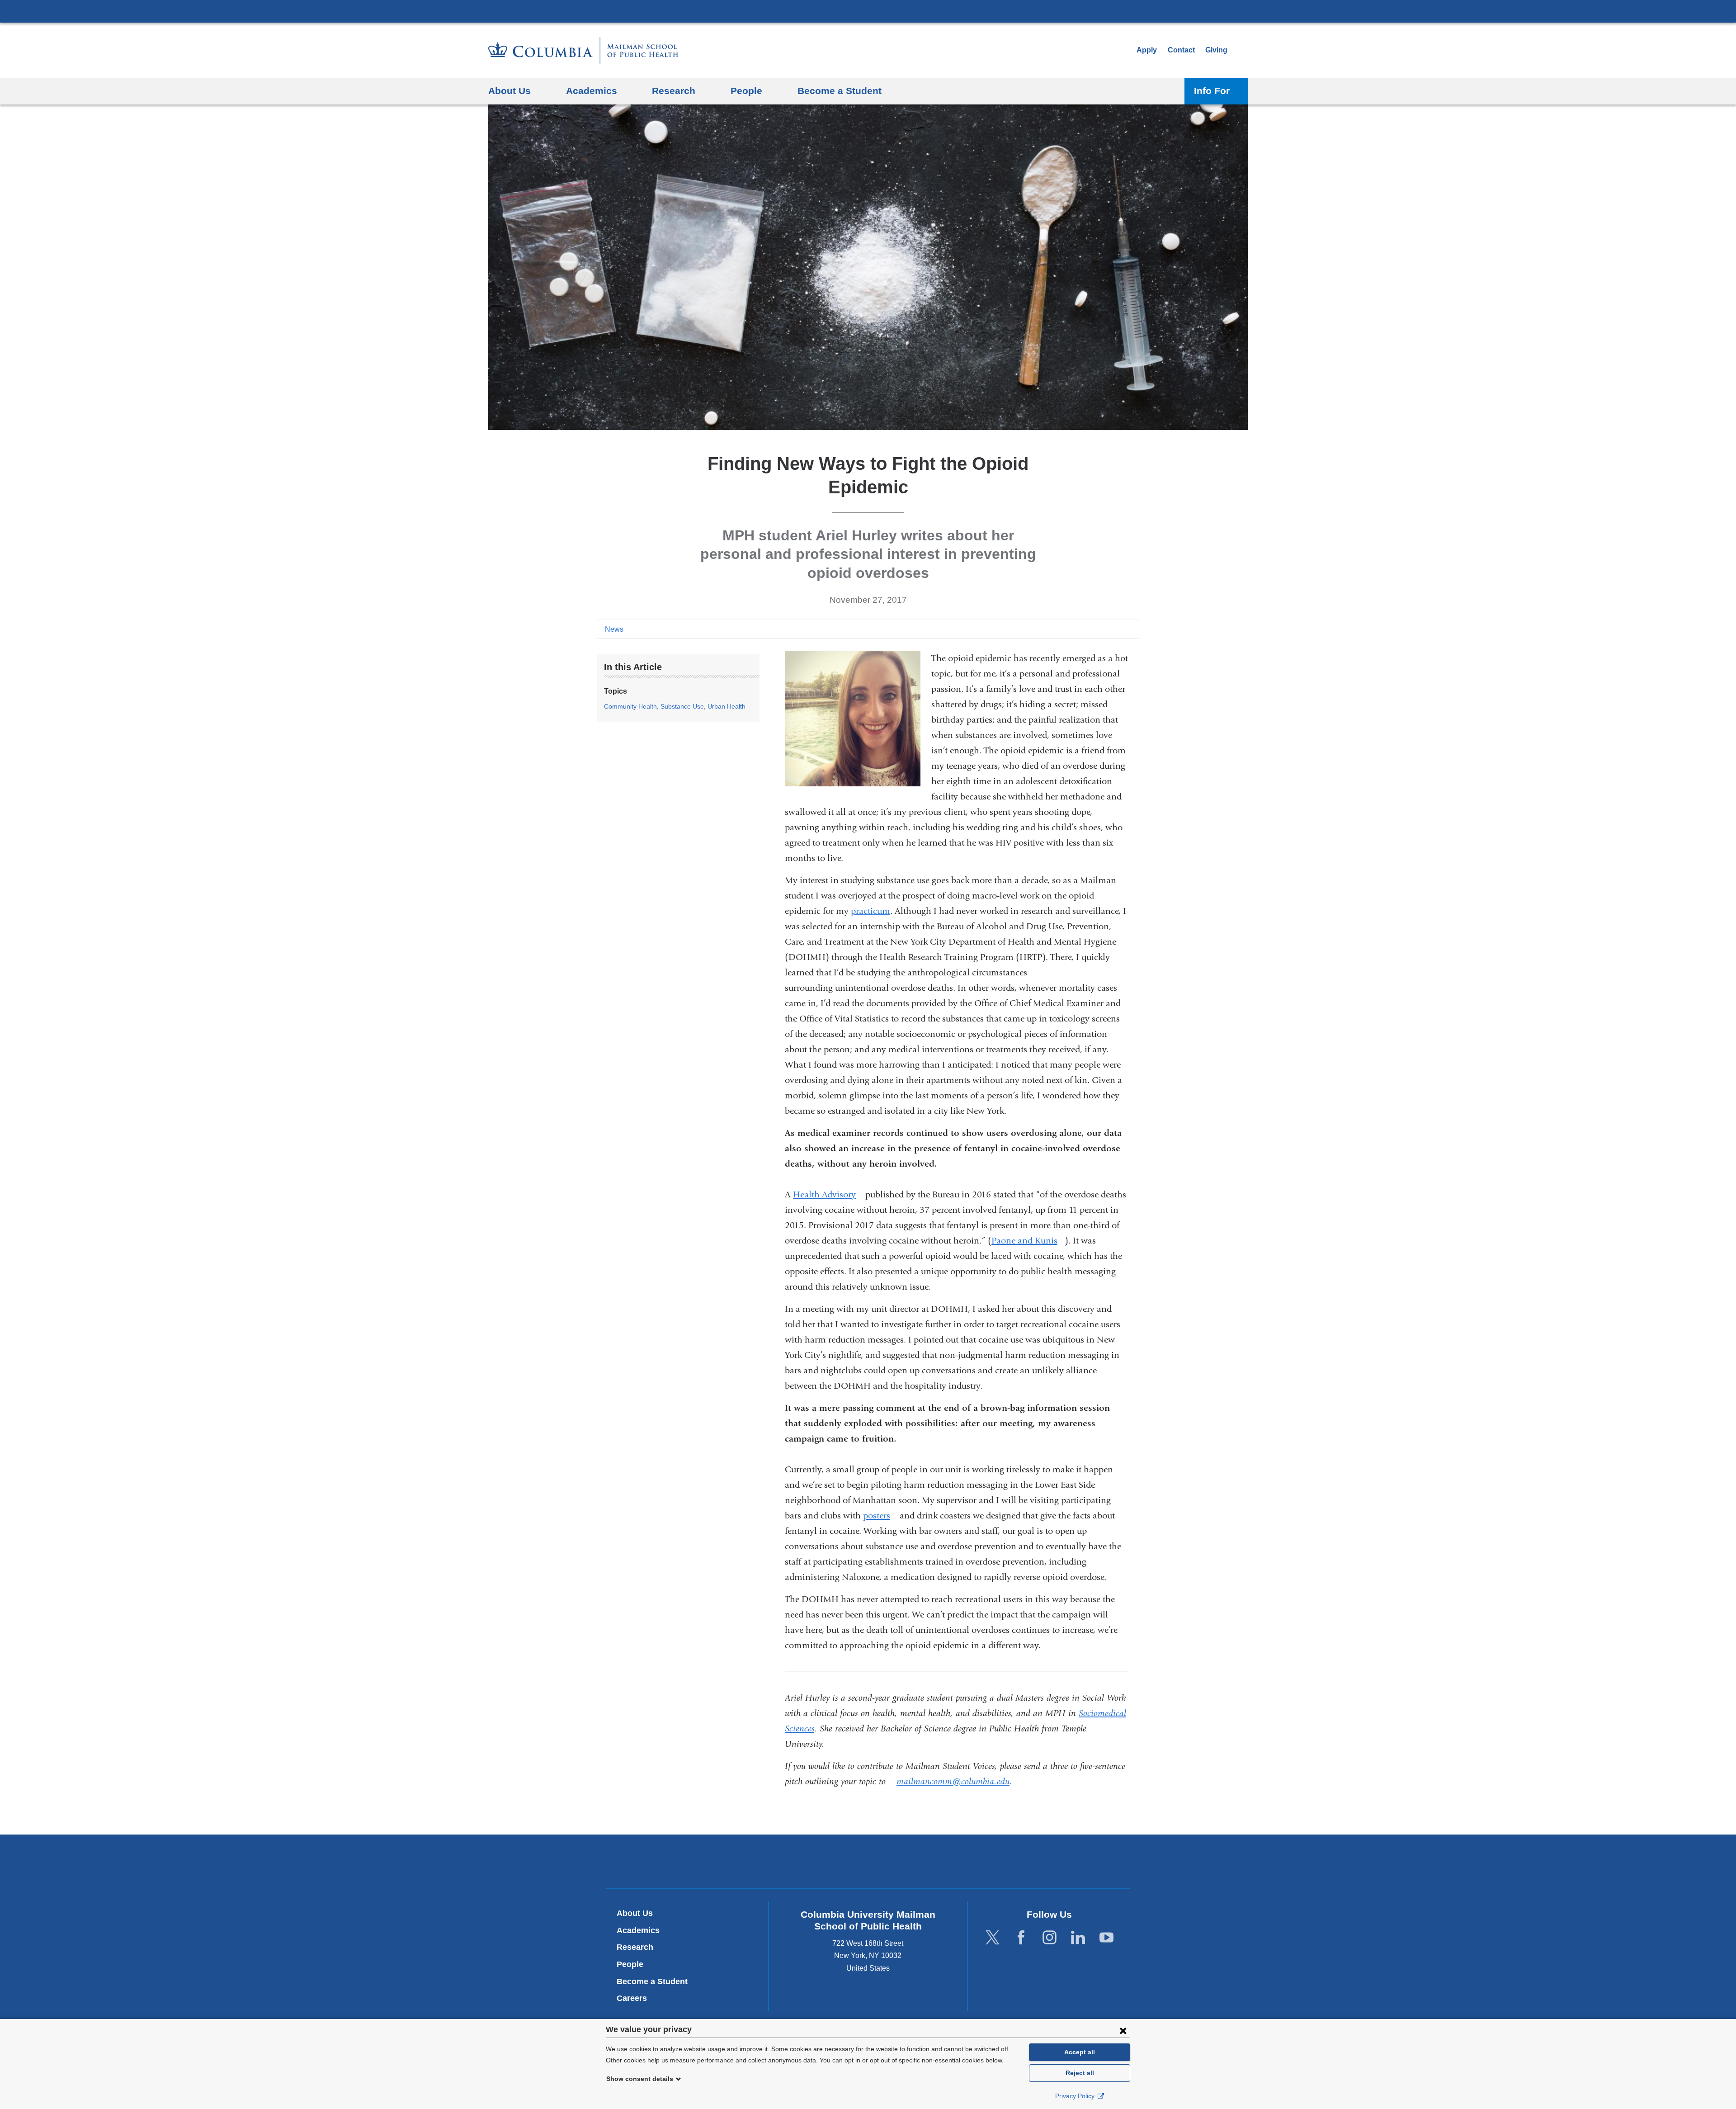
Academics (638, 1930)
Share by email (1133, 629)
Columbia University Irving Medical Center (868, 11)
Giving (1216, 50)
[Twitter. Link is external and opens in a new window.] (993, 1937)
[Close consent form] (1123, 2030)
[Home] (583, 50)
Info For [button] (1212, 91)
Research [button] (674, 91)
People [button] (746, 91)
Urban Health (726, 706)
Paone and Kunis (1028, 1241)
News (614, 629)
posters (880, 1516)
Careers (632, 1998)
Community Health (630, 706)
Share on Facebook (1090, 629)
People (630, 1964)
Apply (1147, 50)
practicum (870, 911)
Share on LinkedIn (1118, 629)
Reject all (1080, 2073)
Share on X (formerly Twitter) (1104, 629)
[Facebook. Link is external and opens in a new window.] (1021, 1937)
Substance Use (682, 706)
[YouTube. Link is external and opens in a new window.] (1106, 1937)
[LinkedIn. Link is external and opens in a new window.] (1078, 1937)
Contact (1181, 50)
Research (635, 1947)
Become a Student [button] (840, 91)
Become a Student (652, 1981)
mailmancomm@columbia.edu (953, 1782)
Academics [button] (592, 91)
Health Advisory (828, 1194)
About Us (635, 1913)
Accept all (1080, 2052)
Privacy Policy (1076, 2096)
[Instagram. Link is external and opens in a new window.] (1050, 1937)
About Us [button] (509, 91)
